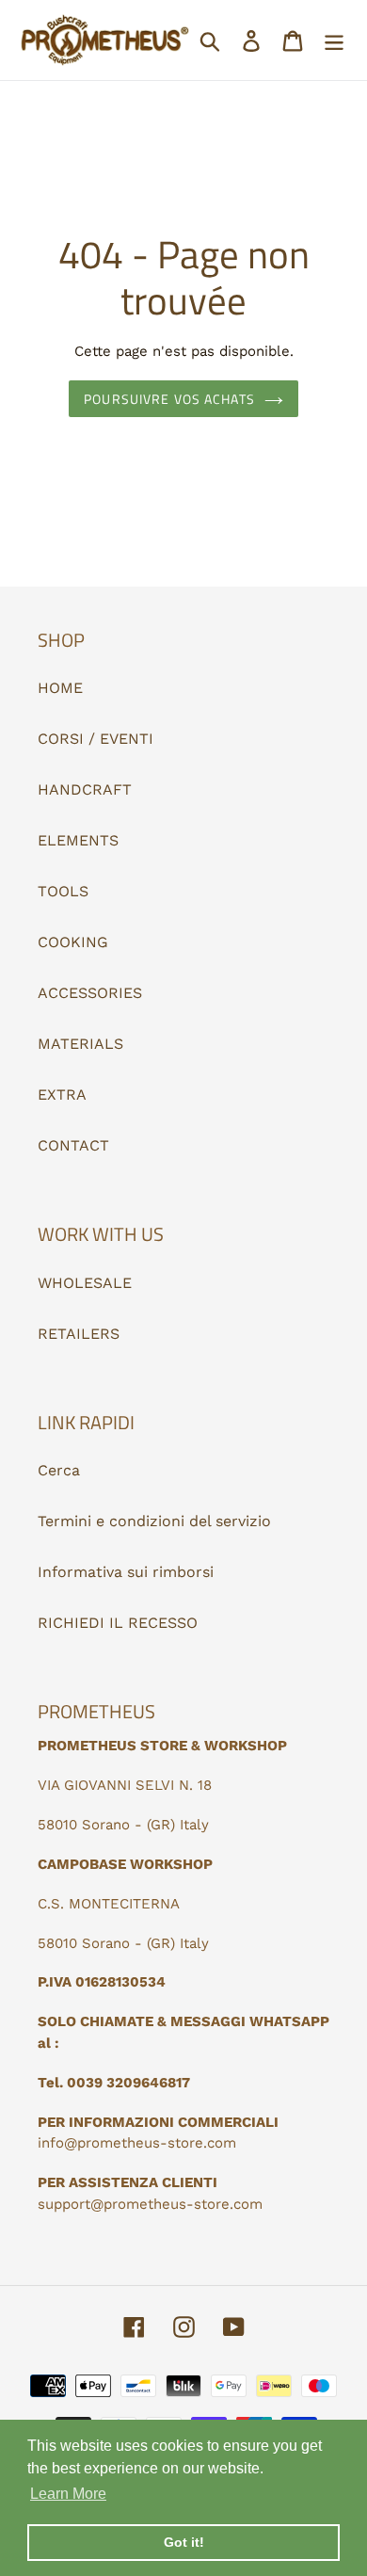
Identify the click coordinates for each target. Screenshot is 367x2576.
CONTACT (73, 1145)
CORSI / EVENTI (96, 739)
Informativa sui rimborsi (126, 1572)
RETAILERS (79, 1334)
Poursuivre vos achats (169, 399)
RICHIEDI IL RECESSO (118, 1623)
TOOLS (63, 891)
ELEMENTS (78, 840)
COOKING (73, 942)
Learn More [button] (68, 2494)
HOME (60, 688)
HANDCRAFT (85, 789)
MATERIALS (80, 1044)
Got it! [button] (184, 2542)
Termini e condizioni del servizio (154, 1521)
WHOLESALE (85, 1283)
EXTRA (62, 1095)
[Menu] (334, 40)
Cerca (59, 1470)
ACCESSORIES (90, 993)
